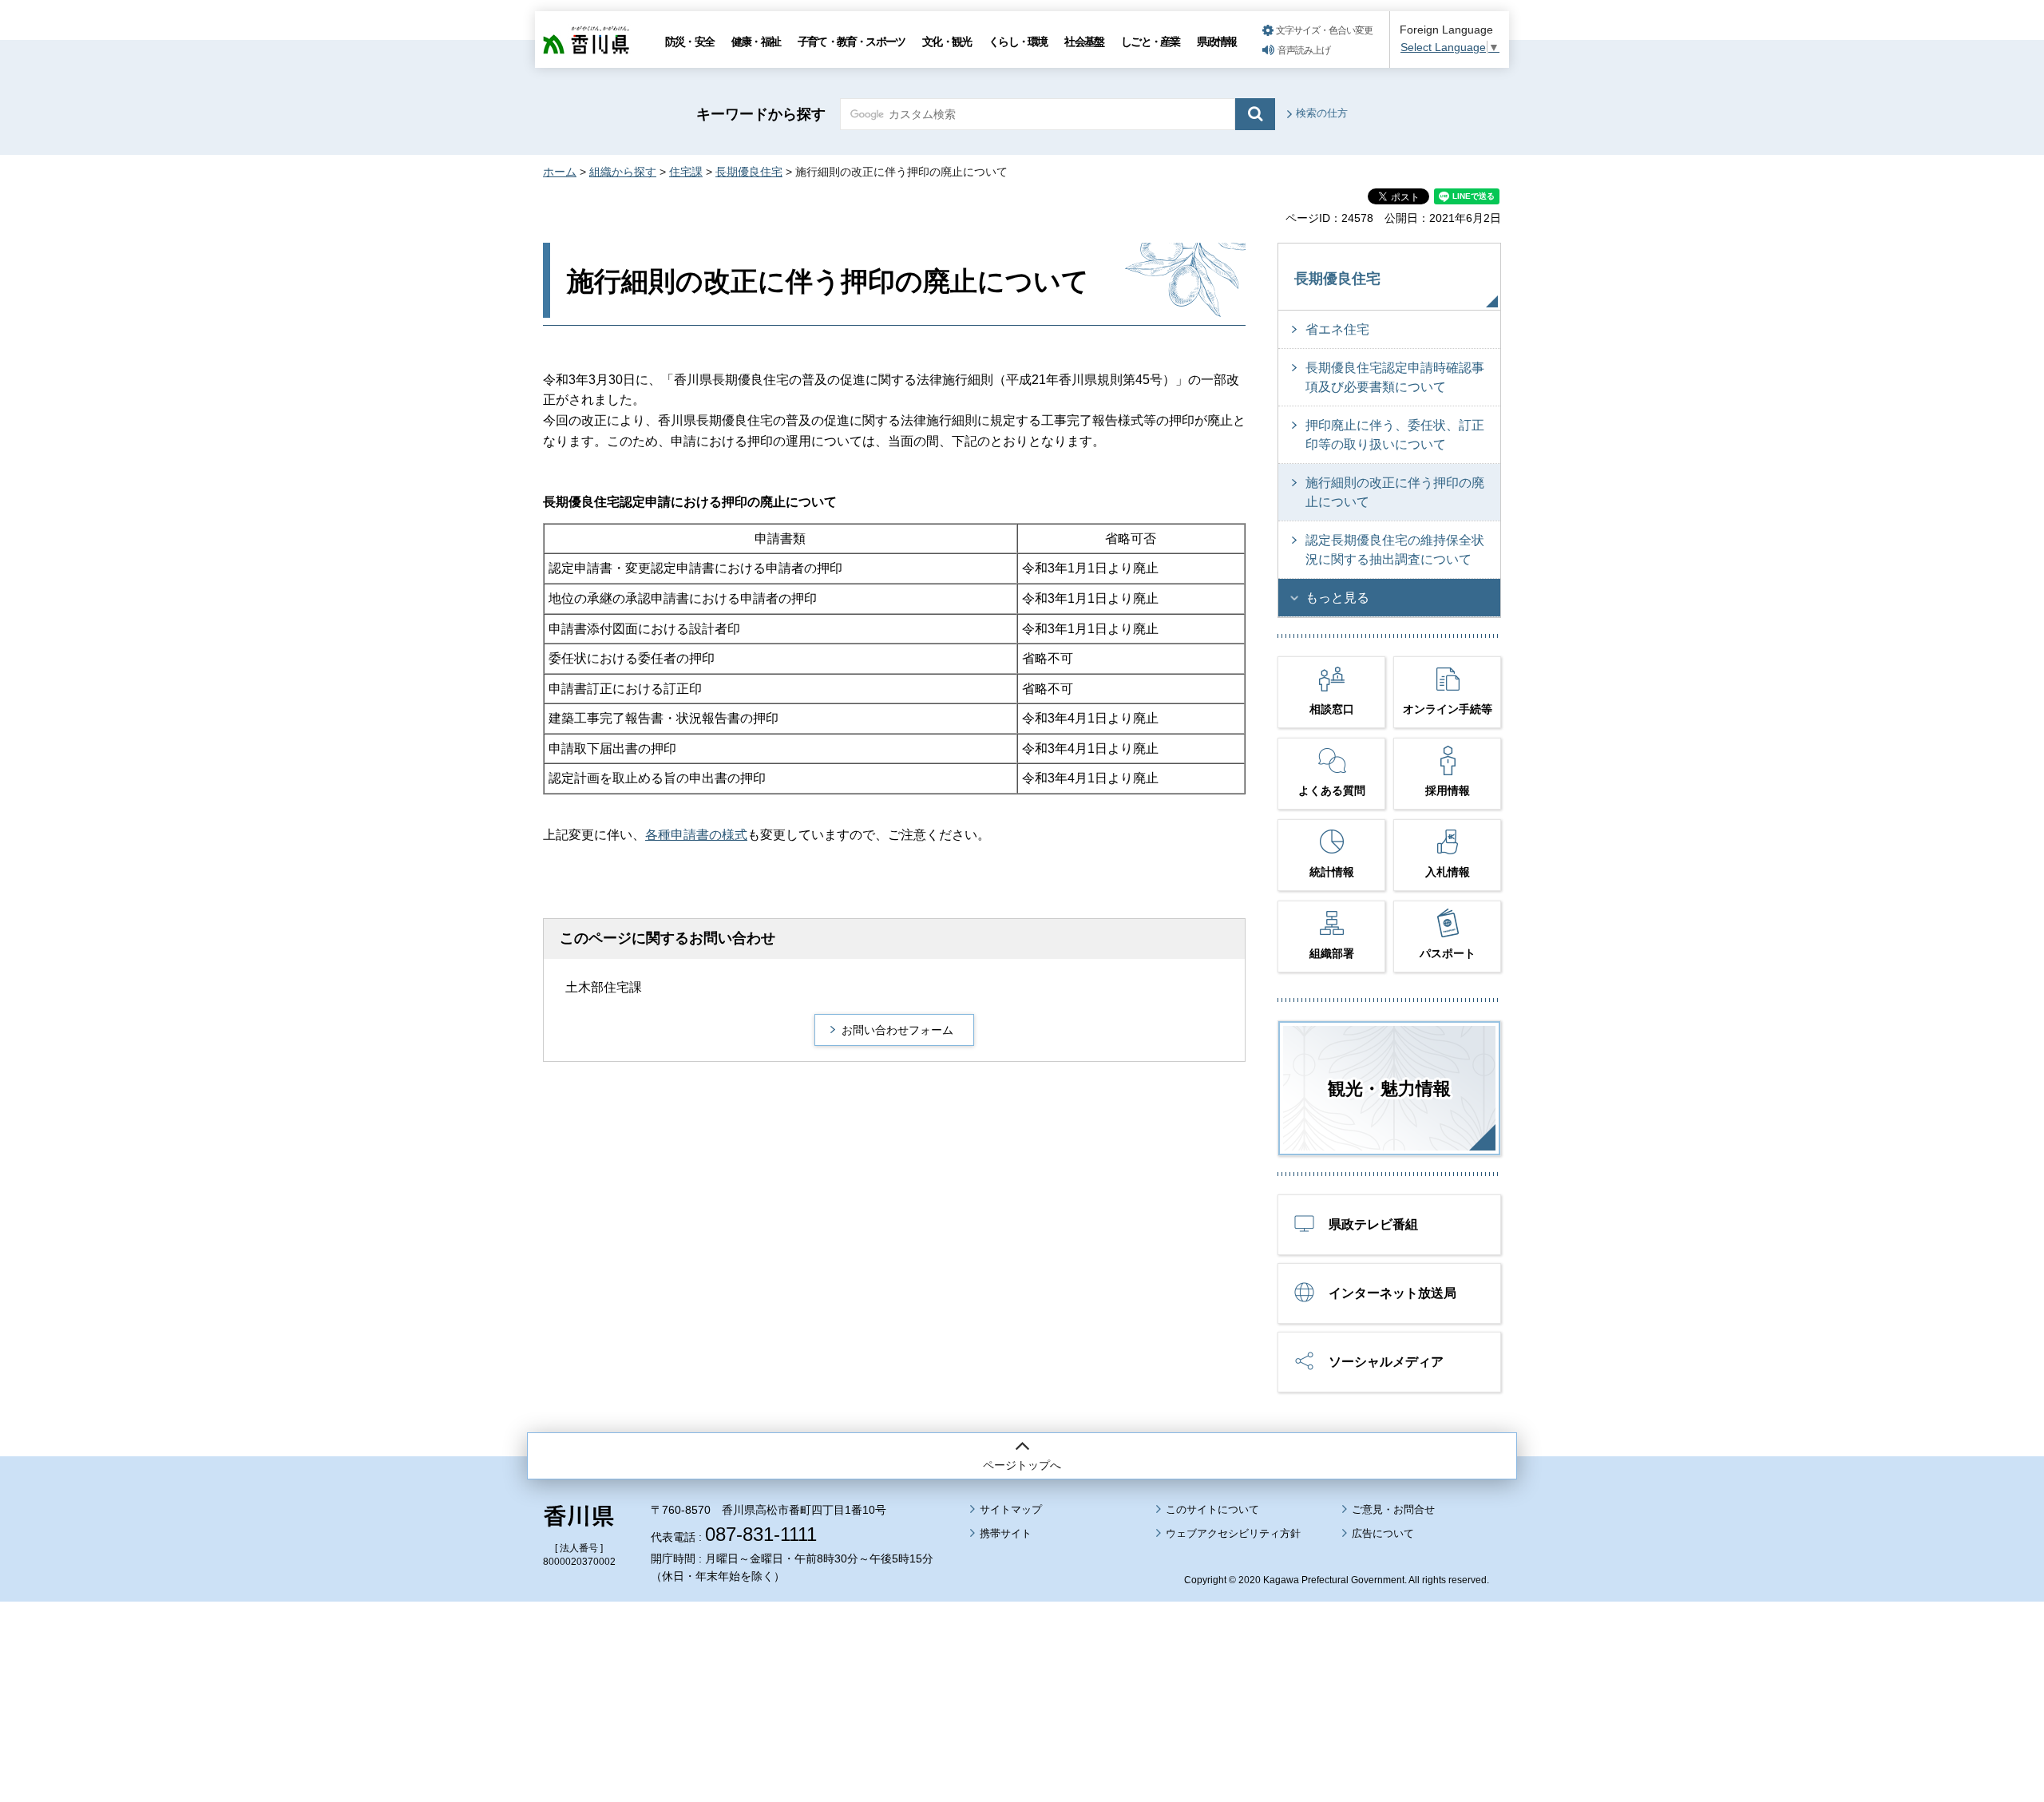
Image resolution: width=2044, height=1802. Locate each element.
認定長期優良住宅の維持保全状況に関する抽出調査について (1395, 550)
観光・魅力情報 (1389, 1089)
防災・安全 (689, 42)
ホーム (560, 172)
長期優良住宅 (749, 172)
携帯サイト (1006, 1533)
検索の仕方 (1322, 113)
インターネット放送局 (1392, 1293)
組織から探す (623, 172)
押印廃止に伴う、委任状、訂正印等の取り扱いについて (1395, 435)
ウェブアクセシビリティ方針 (1233, 1533)
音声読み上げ (1304, 50)
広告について (1383, 1533)
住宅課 (686, 172)
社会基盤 (1084, 42)
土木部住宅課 (604, 987)
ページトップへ (1022, 1465)
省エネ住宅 (1337, 329)
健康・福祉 (756, 42)
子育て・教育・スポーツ (851, 42)
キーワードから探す (761, 114)
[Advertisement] (1022, 1657)
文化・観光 (947, 42)
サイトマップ (1011, 1509)
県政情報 (1216, 42)
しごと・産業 (1150, 42)
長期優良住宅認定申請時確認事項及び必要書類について (1395, 377)
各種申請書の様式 (696, 835)
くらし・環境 (1018, 42)
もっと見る (1337, 598)
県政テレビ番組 (1373, 1224)
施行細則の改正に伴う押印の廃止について (1395, 492)
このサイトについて (1212, 1509)
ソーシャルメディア (1386, 1362)
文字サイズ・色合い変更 (1324, 30)
